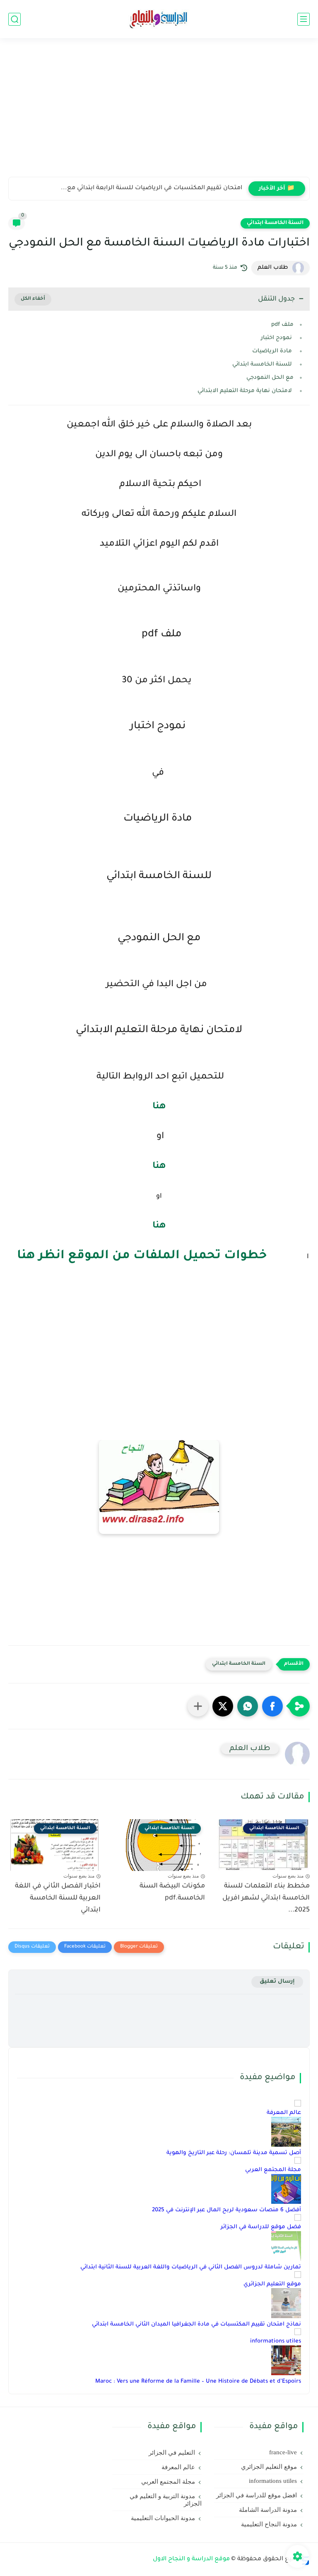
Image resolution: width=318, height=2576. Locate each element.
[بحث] (14, 19)
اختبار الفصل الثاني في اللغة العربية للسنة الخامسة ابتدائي (58, 1898)
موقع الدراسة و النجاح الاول (191, 2559)
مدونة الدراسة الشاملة (268, 2510)
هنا (159, 1107)
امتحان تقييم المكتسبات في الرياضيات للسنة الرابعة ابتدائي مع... (152, 188)
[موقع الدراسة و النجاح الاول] (159, 19)
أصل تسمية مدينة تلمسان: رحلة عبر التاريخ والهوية (234, 2153)
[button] (272, 1706)
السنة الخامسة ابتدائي (275, 223)
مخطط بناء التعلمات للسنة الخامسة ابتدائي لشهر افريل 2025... (266, 1898)
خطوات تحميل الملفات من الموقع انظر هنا (142, 1256)
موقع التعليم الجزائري (272, 2284)
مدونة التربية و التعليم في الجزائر (166, 2500)
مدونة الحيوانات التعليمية (163, 2518)
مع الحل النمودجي (270, 378)
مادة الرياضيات (273, 351)
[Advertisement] (159, 113)
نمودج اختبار (277, 338)
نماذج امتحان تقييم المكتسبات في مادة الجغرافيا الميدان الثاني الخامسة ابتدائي (196, 2324)
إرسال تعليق (277, 1982)
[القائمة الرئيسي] (304, 19)
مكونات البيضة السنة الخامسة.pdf (172, 1892)
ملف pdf (281, 325)
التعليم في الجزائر (172, 2453)
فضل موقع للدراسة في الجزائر (261, 2227)
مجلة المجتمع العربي (273, 2170)
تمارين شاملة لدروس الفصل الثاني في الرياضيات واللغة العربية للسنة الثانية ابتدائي (191, 2267)
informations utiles (276, 2341)
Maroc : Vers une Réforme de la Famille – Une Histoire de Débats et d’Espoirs (198, 2382)
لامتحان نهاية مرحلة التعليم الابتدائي (245, 391)
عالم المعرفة (284, 2113)
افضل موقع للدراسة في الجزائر (257, 2495)
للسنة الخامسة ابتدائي (262, 365)
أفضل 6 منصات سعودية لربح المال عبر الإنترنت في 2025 (226, 2210)
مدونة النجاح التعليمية (269, 2524)
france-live (283, 2452)
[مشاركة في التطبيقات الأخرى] (198, 1706)
